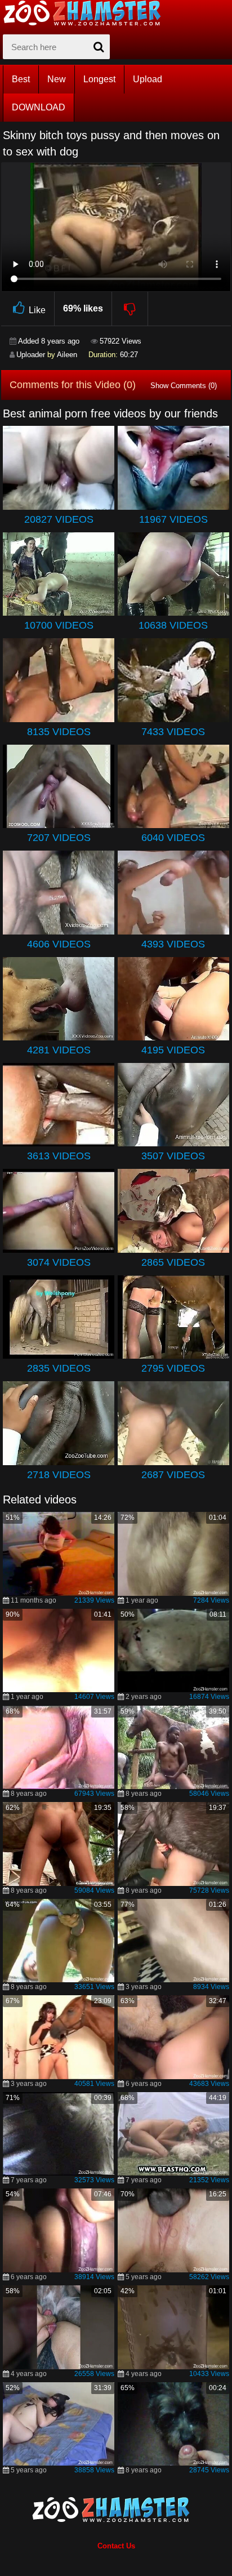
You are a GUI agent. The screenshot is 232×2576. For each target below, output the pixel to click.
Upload (148, 79)
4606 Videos (59, 944)
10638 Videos (173, 625)
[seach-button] (99, 47)
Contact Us (116, 2546)
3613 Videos (59, 1156)
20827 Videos (59, 519)
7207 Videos (59, 838)
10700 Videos (59, 625)
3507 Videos (173, 1156)
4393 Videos (173, 944)
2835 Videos (59, 1368)
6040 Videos (173, 838)
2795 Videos (173, 1368)
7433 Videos (173, 732)
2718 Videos (59, 1475)
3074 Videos (59, 1262)
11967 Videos (173, 519)
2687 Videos (173, 1475)
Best (21, 79)
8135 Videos (59, 732)
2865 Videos (173, 1262)
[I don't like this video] (130, 309)
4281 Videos (59, 1050)
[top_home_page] (87, 13)
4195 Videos (173, 1050)
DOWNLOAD (39, 107)
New (57, 79)
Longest (99, 79)
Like (37, 310)
